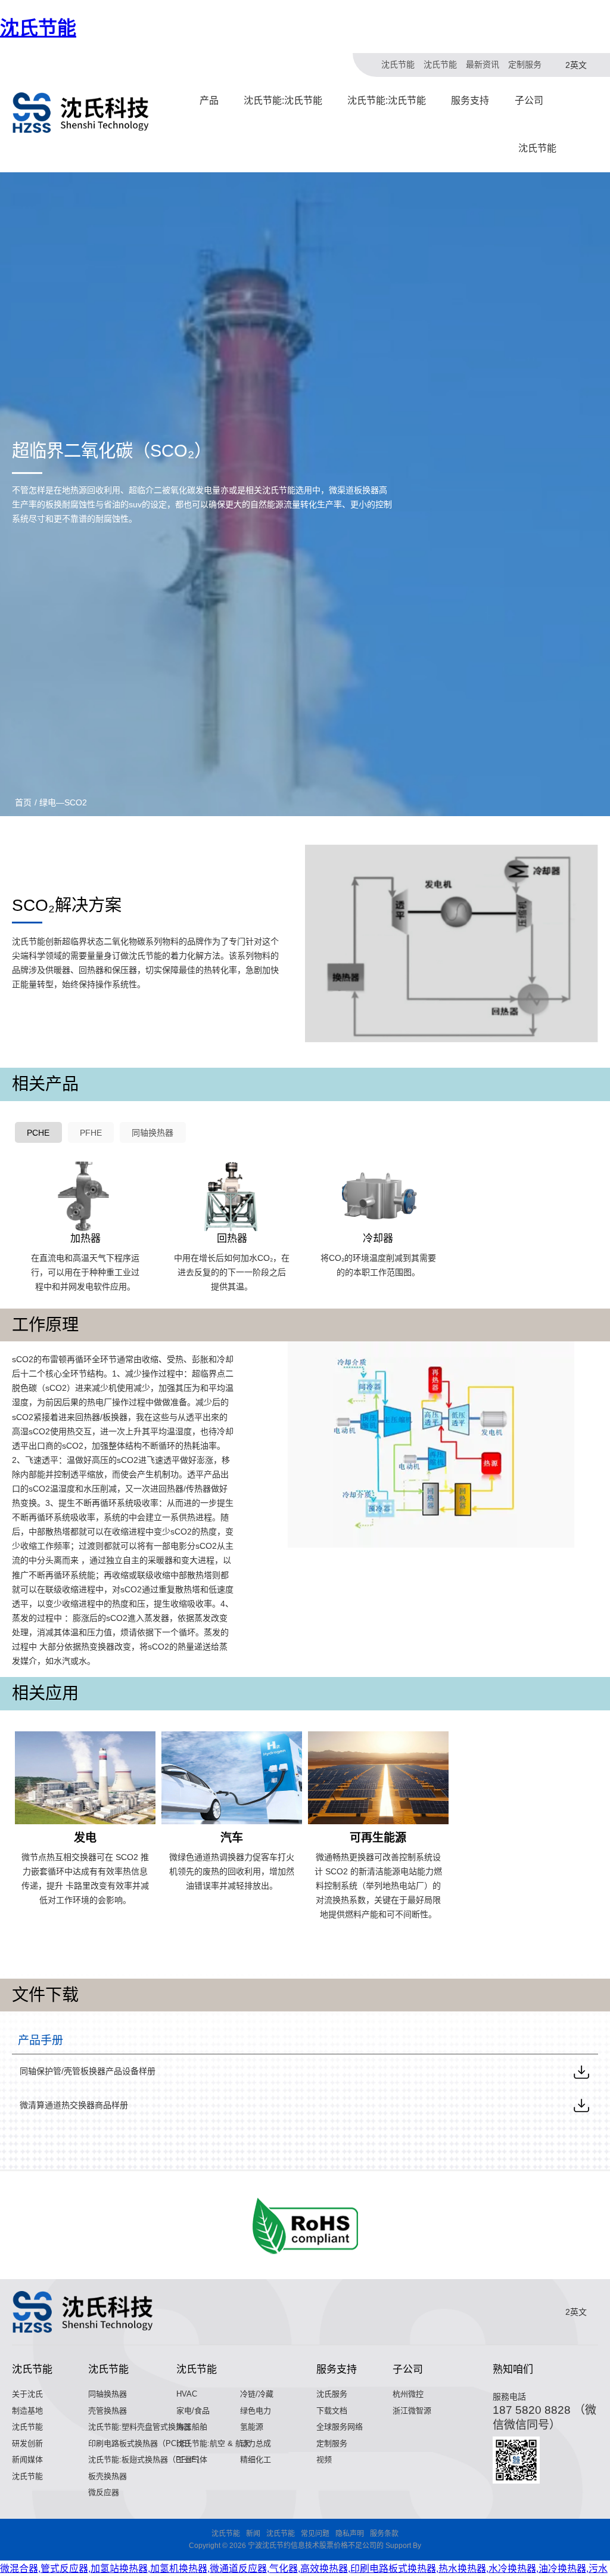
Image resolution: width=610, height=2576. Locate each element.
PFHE (91, 1133)
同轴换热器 (152, 1133)
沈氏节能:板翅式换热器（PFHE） (146, 2459)
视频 (324, 2459)
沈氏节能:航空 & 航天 (214, 2443)
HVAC (187, 2394)
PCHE (38, 1133)
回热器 (232, 1239)
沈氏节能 (38, 28)
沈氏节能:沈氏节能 (283, 100)
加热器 (85, 1239)
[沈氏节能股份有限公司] (81, 113)
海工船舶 (192, 2427)
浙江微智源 (412, 2411)
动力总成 (256, 2443)
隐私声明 (350, 2534)
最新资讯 (483, 64)
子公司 (529, 100)
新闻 (253, 2534)
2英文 (576, 65)
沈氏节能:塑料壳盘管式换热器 (140, 2427)
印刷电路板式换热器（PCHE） (141, 2443)
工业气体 (192, 2459)
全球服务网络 (340, 2427)
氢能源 (252, 2427)
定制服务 (525, 64)
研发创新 (27, 2443)
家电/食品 (193, 2411)
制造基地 (27, 2411)
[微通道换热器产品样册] (581, 2105)
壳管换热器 (108, 2411)
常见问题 (315, 2534)
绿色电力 (256, 2411)
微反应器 (104, 2492)
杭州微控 (408, 2394)
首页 (23, 802)
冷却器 (378, 1239)
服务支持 (470, 100)
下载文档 (332, 2411)
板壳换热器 (108, 2476)
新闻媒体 (27, 2459)
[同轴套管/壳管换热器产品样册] (581, 2072)
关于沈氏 (27, 2394)
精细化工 (256, 2459)
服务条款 (384, 2534)
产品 (209, 100)
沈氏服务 (332, 2394)
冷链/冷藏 (257, 2394)
